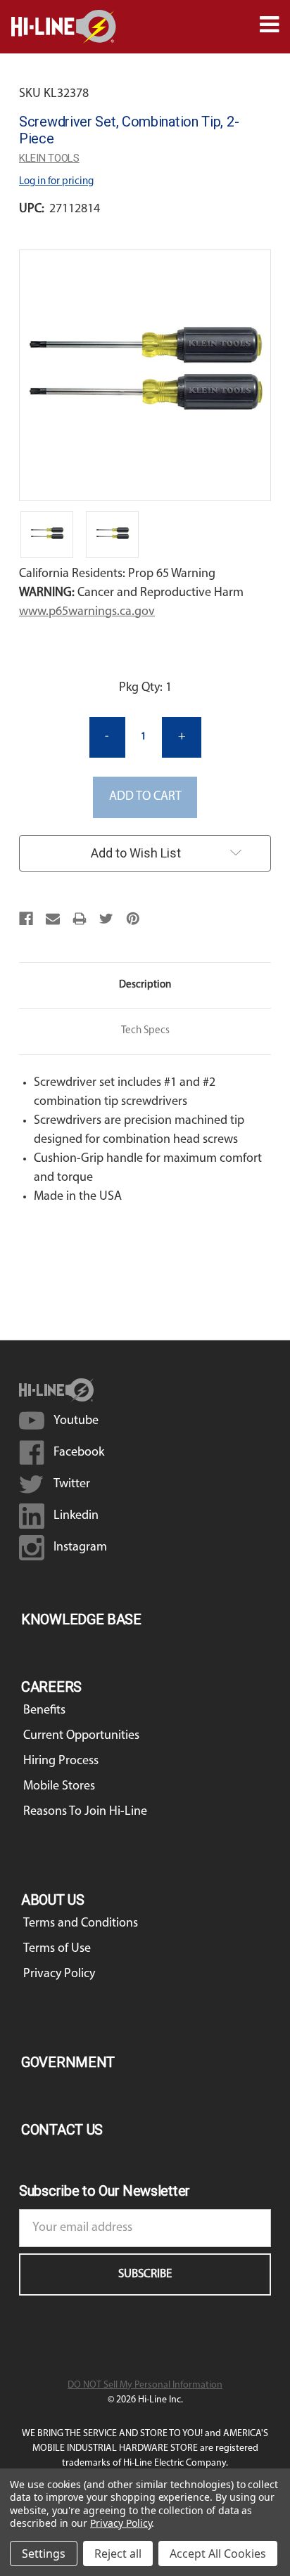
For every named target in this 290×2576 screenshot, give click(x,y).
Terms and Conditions (81, 1924)
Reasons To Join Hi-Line (85, 1812)
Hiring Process (61, 1761)
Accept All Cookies (218, 2554)
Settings (44, 2554)
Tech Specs (145, 1031)
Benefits (44, 1711)
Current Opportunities (81, 1736)
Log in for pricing (56, 182)
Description (145, 985)
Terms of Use (57, 1949)
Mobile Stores (59, 1787)
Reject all (118, 2554)
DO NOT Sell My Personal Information (145, 2385)
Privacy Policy (59, 1974)
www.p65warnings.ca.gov (87, 612)
